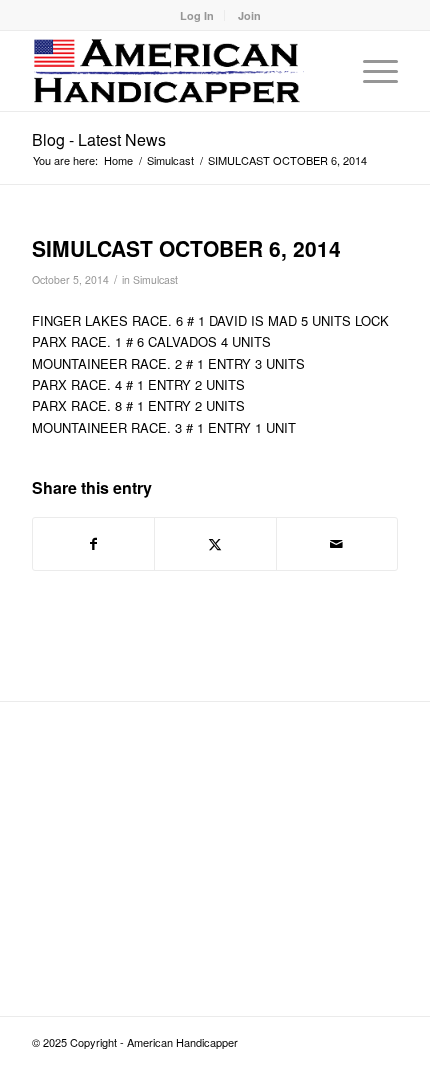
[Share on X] (215, 544)
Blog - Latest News (99, 139)
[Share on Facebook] (93, 544)
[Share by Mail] (337, 544)
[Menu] (370, 71)
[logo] (178, 71)
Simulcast (155, 279)
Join (249, 15)
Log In (197, 15)
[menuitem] (197, 15)
